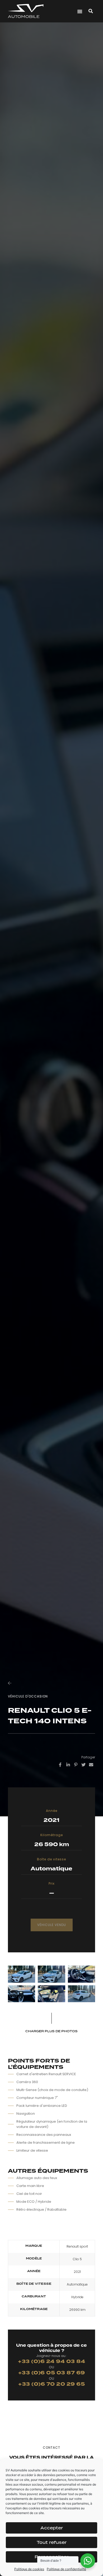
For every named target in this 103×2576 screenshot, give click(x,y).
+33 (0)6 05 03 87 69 (52, 2373)
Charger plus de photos (51, 2031)
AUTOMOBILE (24, 16)
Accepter (52, 2528)
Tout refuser (52, 2542)
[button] (80, 11)
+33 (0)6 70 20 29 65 (51, 2384)
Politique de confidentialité (66, 2569)
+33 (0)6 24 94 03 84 (51, 2362)
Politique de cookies (29, 2569)
